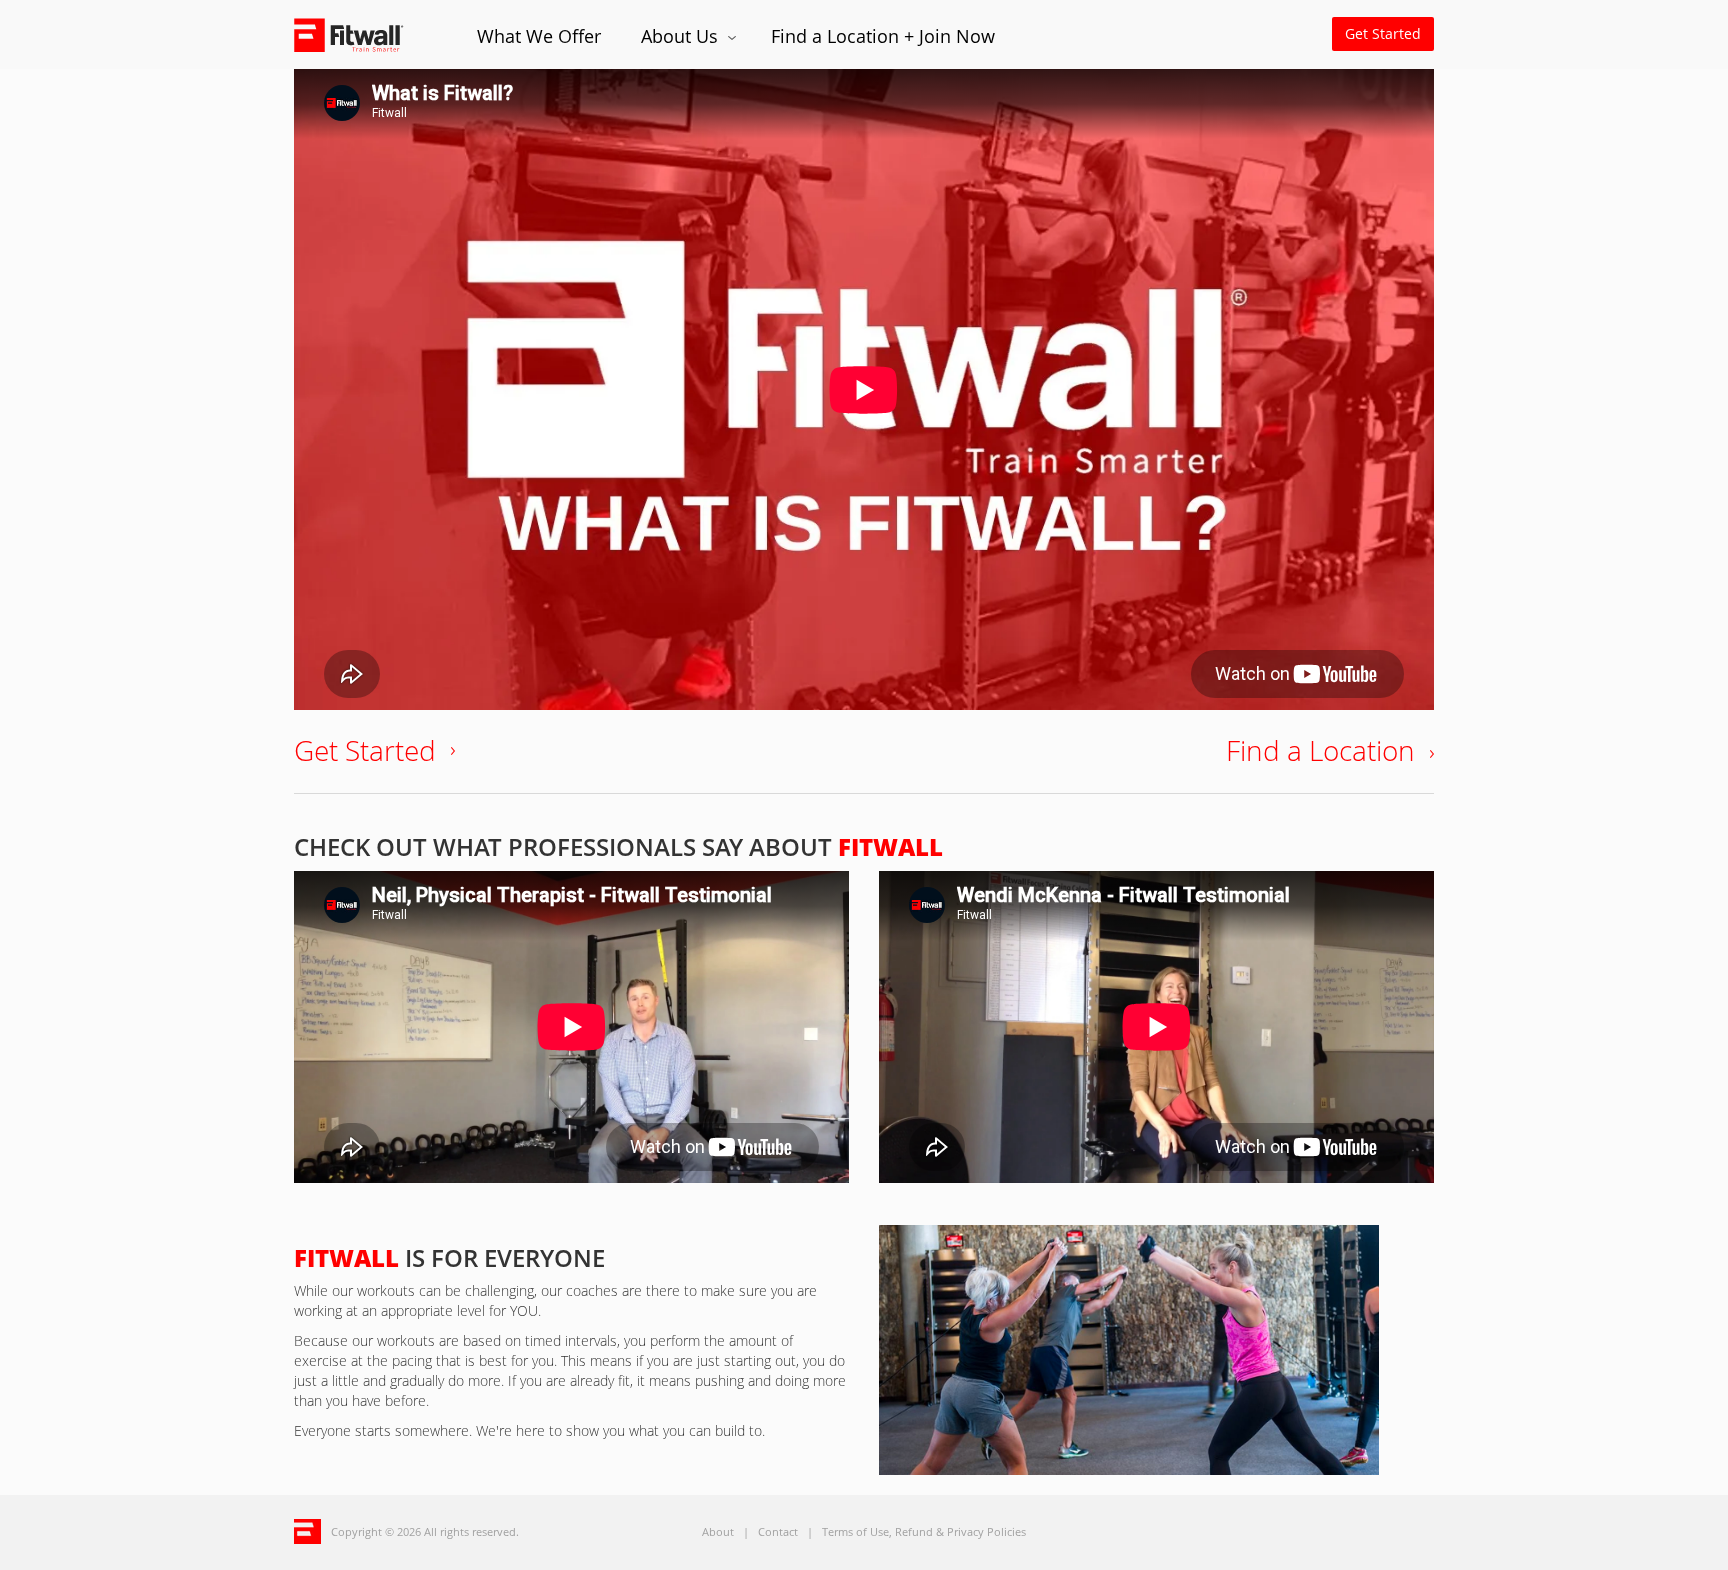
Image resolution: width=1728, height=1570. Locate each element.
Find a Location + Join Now (883, 36)
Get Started (1383, 33)
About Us (682, 36)
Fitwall (365, 34)
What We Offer (539, 36)
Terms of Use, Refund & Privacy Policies (924, 1531)
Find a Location (1320, 750)
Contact (778, 1531)
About (718, 1531)
